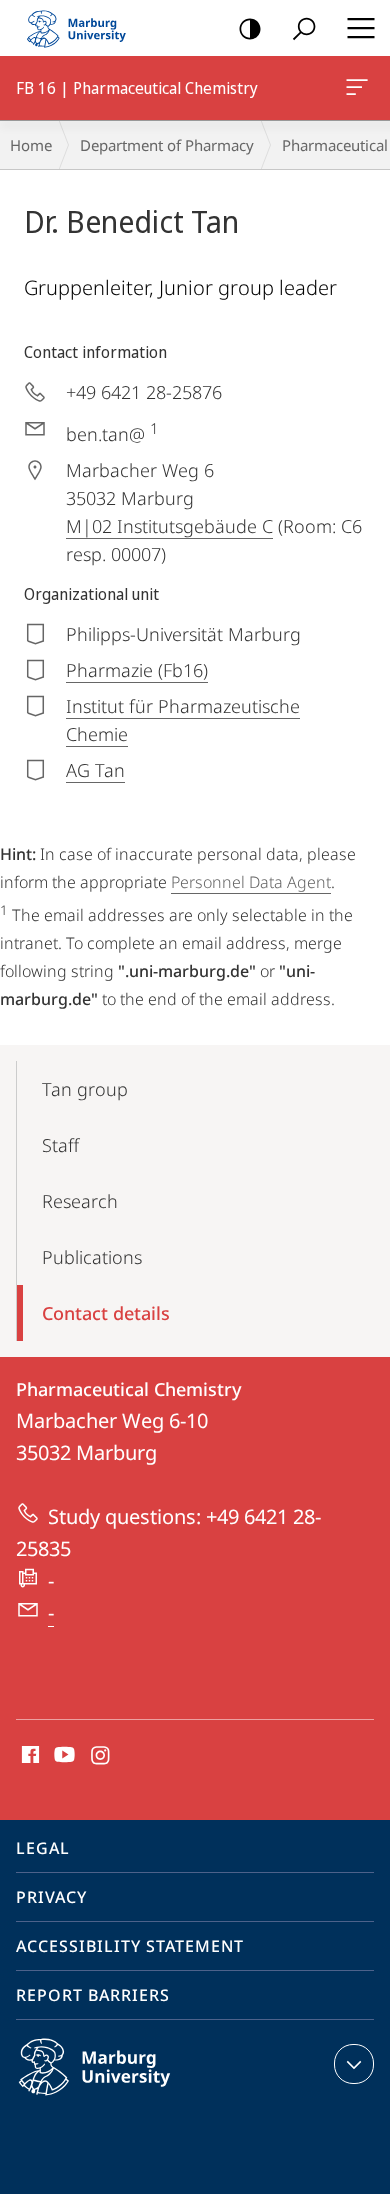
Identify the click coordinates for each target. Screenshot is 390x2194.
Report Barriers (93, 1995)
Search (304, 28)
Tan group (85, 1089)
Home (31, 145)
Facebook (28, 1756)
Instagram (101, 1756)
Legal (43, 1848)
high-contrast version (250, 28)
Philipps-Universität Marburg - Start (85, 28)
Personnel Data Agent (251, 882)
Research (80, 1201)
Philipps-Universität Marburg (133, 2099)
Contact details (106, 1313)
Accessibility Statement (130, 1946)
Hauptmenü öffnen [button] (360, 28)
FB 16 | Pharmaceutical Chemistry (360, 88)
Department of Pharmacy (167, 145)
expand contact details (354, 2064)
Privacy (51, 1897)
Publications (92, 1257)
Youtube (62, 1756)
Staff (60, 1145)
